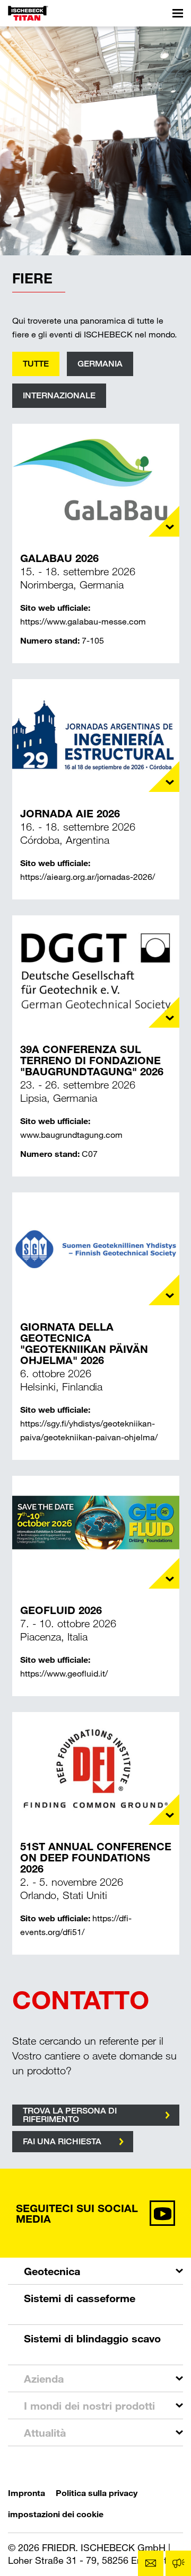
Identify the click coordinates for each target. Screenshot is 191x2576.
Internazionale (59, 395)
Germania (100, 364)
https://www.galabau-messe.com (83, 621)
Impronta (27, 2493)
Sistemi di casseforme (80, 2298)
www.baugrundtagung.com (71, 1134)
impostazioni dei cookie (56, 2514)
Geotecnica (52, 2271)
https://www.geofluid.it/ (64, 1673)
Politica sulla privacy (97, 2493)
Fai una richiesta (62, 2141)
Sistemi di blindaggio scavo (92, 2338)
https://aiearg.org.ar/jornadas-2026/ (88, 876)
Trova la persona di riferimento (70, 2115)
